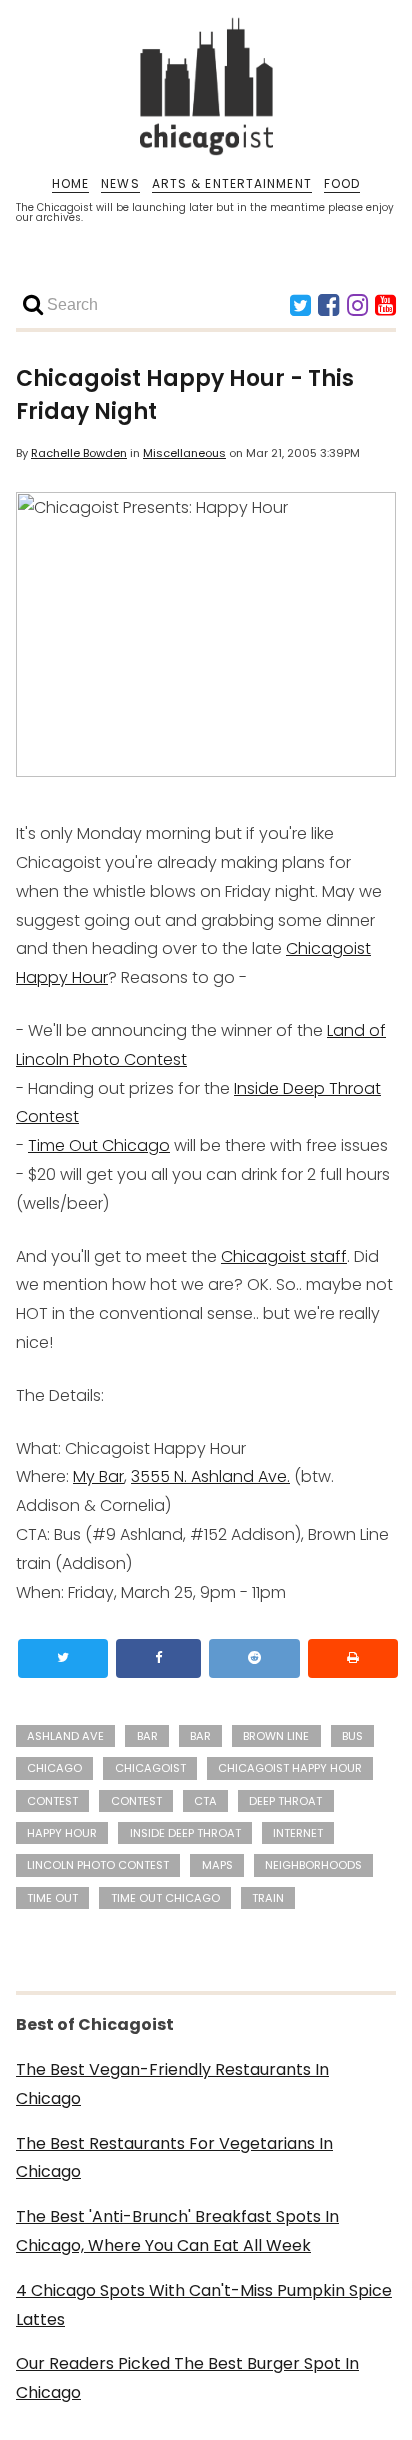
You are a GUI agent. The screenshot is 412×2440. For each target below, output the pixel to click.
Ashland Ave (65, 1736)
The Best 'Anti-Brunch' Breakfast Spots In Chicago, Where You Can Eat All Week (177, 2231)
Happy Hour (62, 1833)
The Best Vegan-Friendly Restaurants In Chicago (172, 2084)
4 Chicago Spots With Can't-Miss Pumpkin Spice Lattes (204, 2305)
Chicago (54, 1768)
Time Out (52, 1898)
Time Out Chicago (99, 1145)
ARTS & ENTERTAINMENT (232, 184)
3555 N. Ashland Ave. (210, 1476)
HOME (70, 184)
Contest (136, 1801)
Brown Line (276, 1736)
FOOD (342, 184)
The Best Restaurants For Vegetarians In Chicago (174, 2158)
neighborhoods (313, 1865)
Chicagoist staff (284, 1256)
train (268, 1898)
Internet (298, 1833)
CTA (205, 1801)
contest (52, 1801)
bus (352, 1736)
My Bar (98, 1476)
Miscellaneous (184, 453)
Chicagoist (150, 1768)
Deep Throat (285, 1801)
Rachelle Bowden (79, 453)
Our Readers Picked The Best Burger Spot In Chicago (187, 2378)
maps (217, 1865)
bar (147, 1736)
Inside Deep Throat (185, 1833)
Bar (200, 1736)
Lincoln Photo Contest (98, 1865)
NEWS (120, 184)
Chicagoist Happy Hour (290, 1768)
